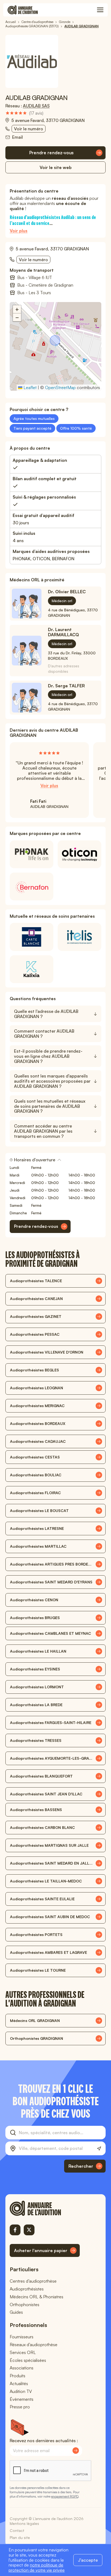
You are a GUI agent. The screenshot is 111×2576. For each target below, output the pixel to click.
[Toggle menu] (100, 10)
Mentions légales (24, 2523)
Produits (18, 2376)
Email (18, 137)
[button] (55, 341)
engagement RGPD (65, 2496)
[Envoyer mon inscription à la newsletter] (76, 2451)
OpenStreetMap (60, 387)
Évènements (22, 2399)
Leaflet (30, 387)
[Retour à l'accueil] (45, 2208)
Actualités (19, 2383)
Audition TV (21, 2391)
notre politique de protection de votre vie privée (37, 2567)
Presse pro (20, 2407)
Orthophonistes (25, 2305)
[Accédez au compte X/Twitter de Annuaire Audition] (29, 2230)
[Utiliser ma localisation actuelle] (99, 2149)
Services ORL (23, 2352)
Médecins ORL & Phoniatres (37, 2297)
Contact (17, 2530)
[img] (24, 113)
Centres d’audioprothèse (33, 2281)
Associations (22, 2368)
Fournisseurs (22, 2337)
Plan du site (20, 2537)
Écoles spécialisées (28, 2360)
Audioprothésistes (27, 2289)
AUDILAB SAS (36, 106)
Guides (16, 2312)
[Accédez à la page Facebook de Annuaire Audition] (15, 2230)
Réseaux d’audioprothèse (34, 2345)
